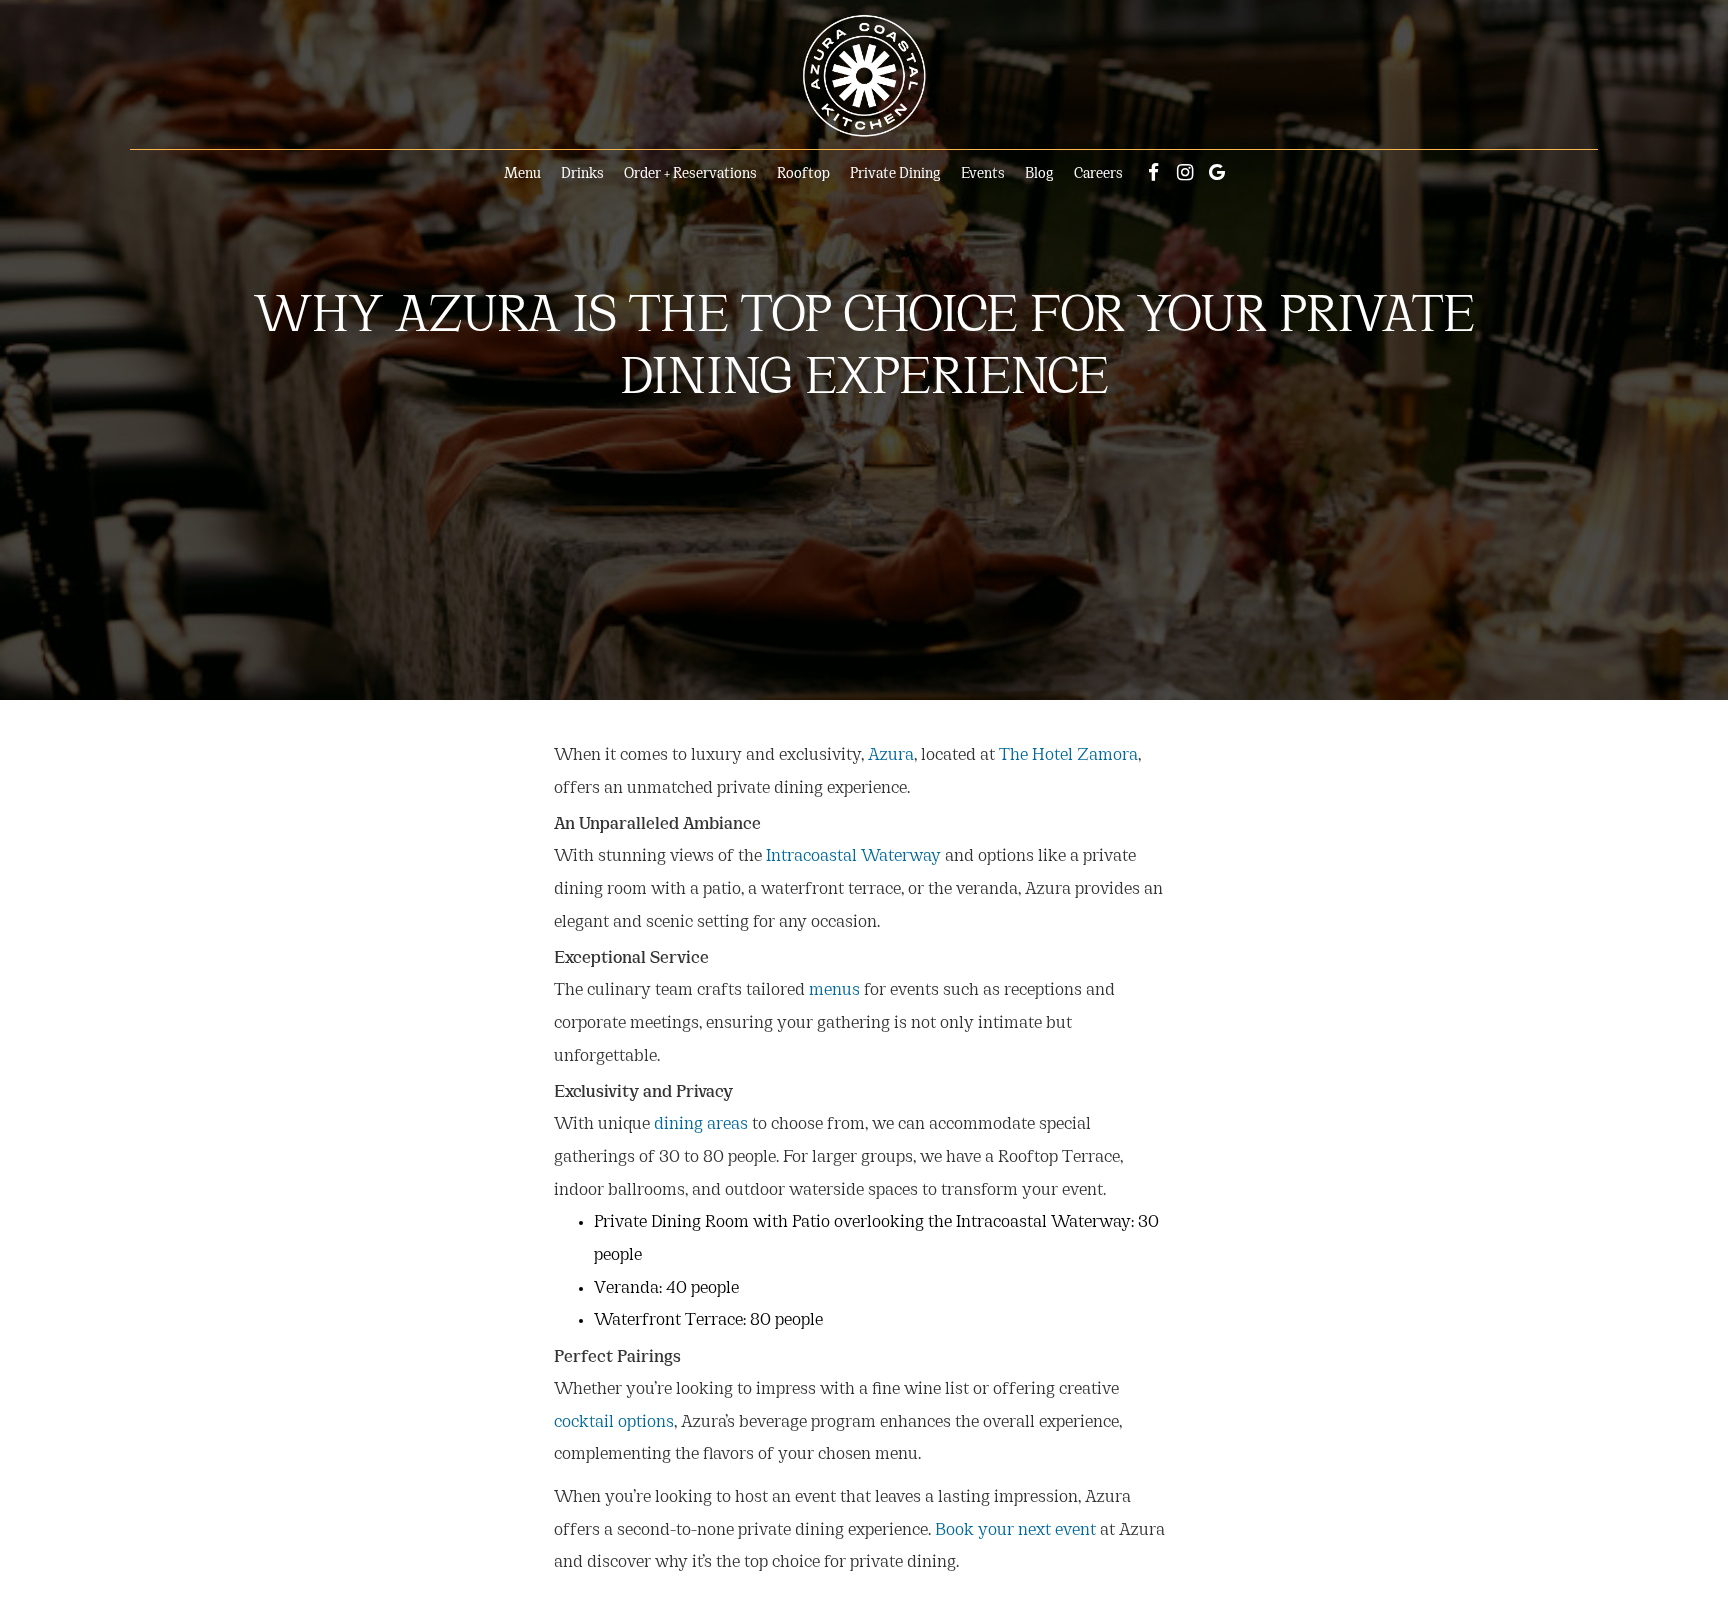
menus (834, 991)
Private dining (895, 174)
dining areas (701, 1125)
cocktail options (614, 1423)
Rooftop (803, 174)
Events (983, 174)
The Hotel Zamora (1068, 756)
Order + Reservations (690, 174)
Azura (891, 756)
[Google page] (1217, 172)
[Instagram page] (1185, 172)
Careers (1098, 174)
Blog (1039, 174)
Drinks (582, 174)
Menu (522, 174)
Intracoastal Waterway (853, 857)
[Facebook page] (1153, 172)
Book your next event (1015, 1531)
